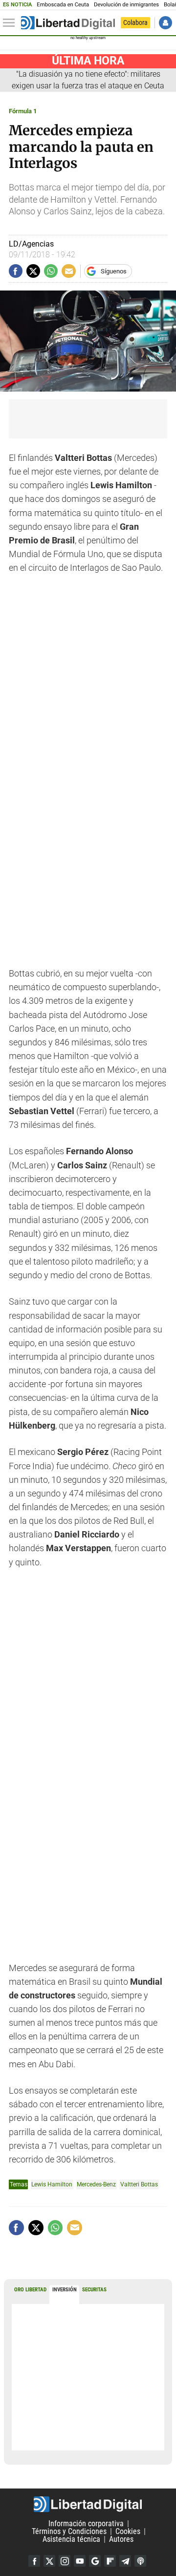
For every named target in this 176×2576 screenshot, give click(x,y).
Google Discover (95, 2561)
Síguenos (114, 271)
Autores (121, 2539)
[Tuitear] (33, 271)
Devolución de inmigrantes (126, 5)
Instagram (65, 2561)
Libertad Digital (88, 2504)
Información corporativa (86, 2524)
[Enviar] (51, 271)
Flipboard (110, 2561)
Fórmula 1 (23, 111)
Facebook (34, 2561)
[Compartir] (16, 271)
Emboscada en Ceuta (63, 5)
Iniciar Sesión (165, 23)
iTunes (140, 2561)
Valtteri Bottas (139, 2184)
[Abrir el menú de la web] (11, 23)
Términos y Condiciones (69, 2531)
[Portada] (68, 23)
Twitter (49, 2561)
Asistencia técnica (71, 2539)
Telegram (125, 2561)
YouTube (80, 2561)
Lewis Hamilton (52, 2184)
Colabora (135, 22)
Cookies (128, 2531)
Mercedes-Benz (96, 2184)
